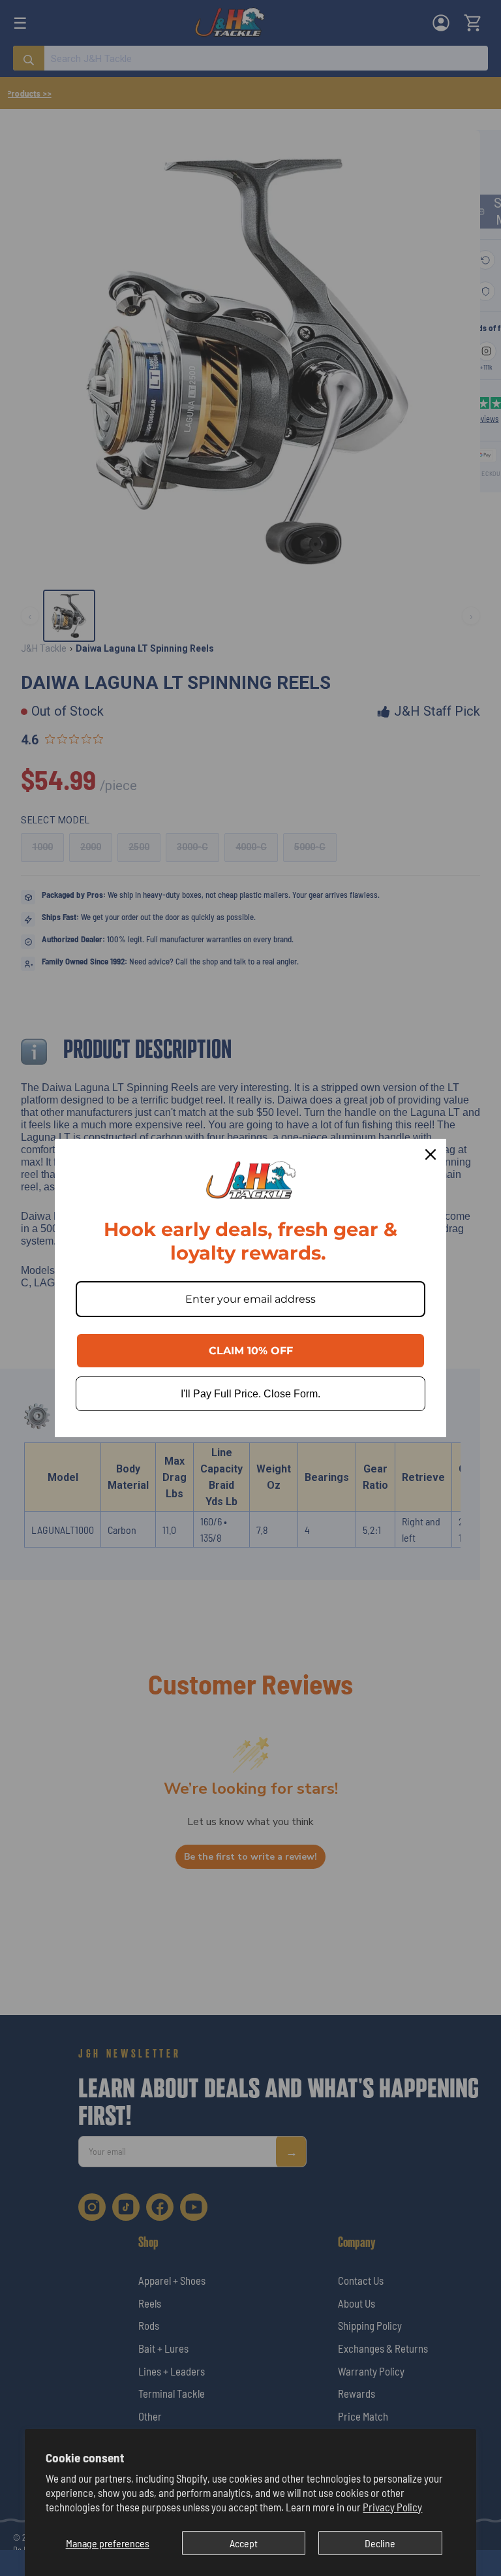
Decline (380, 2543)
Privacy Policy (392, 2507)
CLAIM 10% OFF (251, 1351)
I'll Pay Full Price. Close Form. (250, 1394)
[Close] (431, 1154)
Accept (244, 2543)
